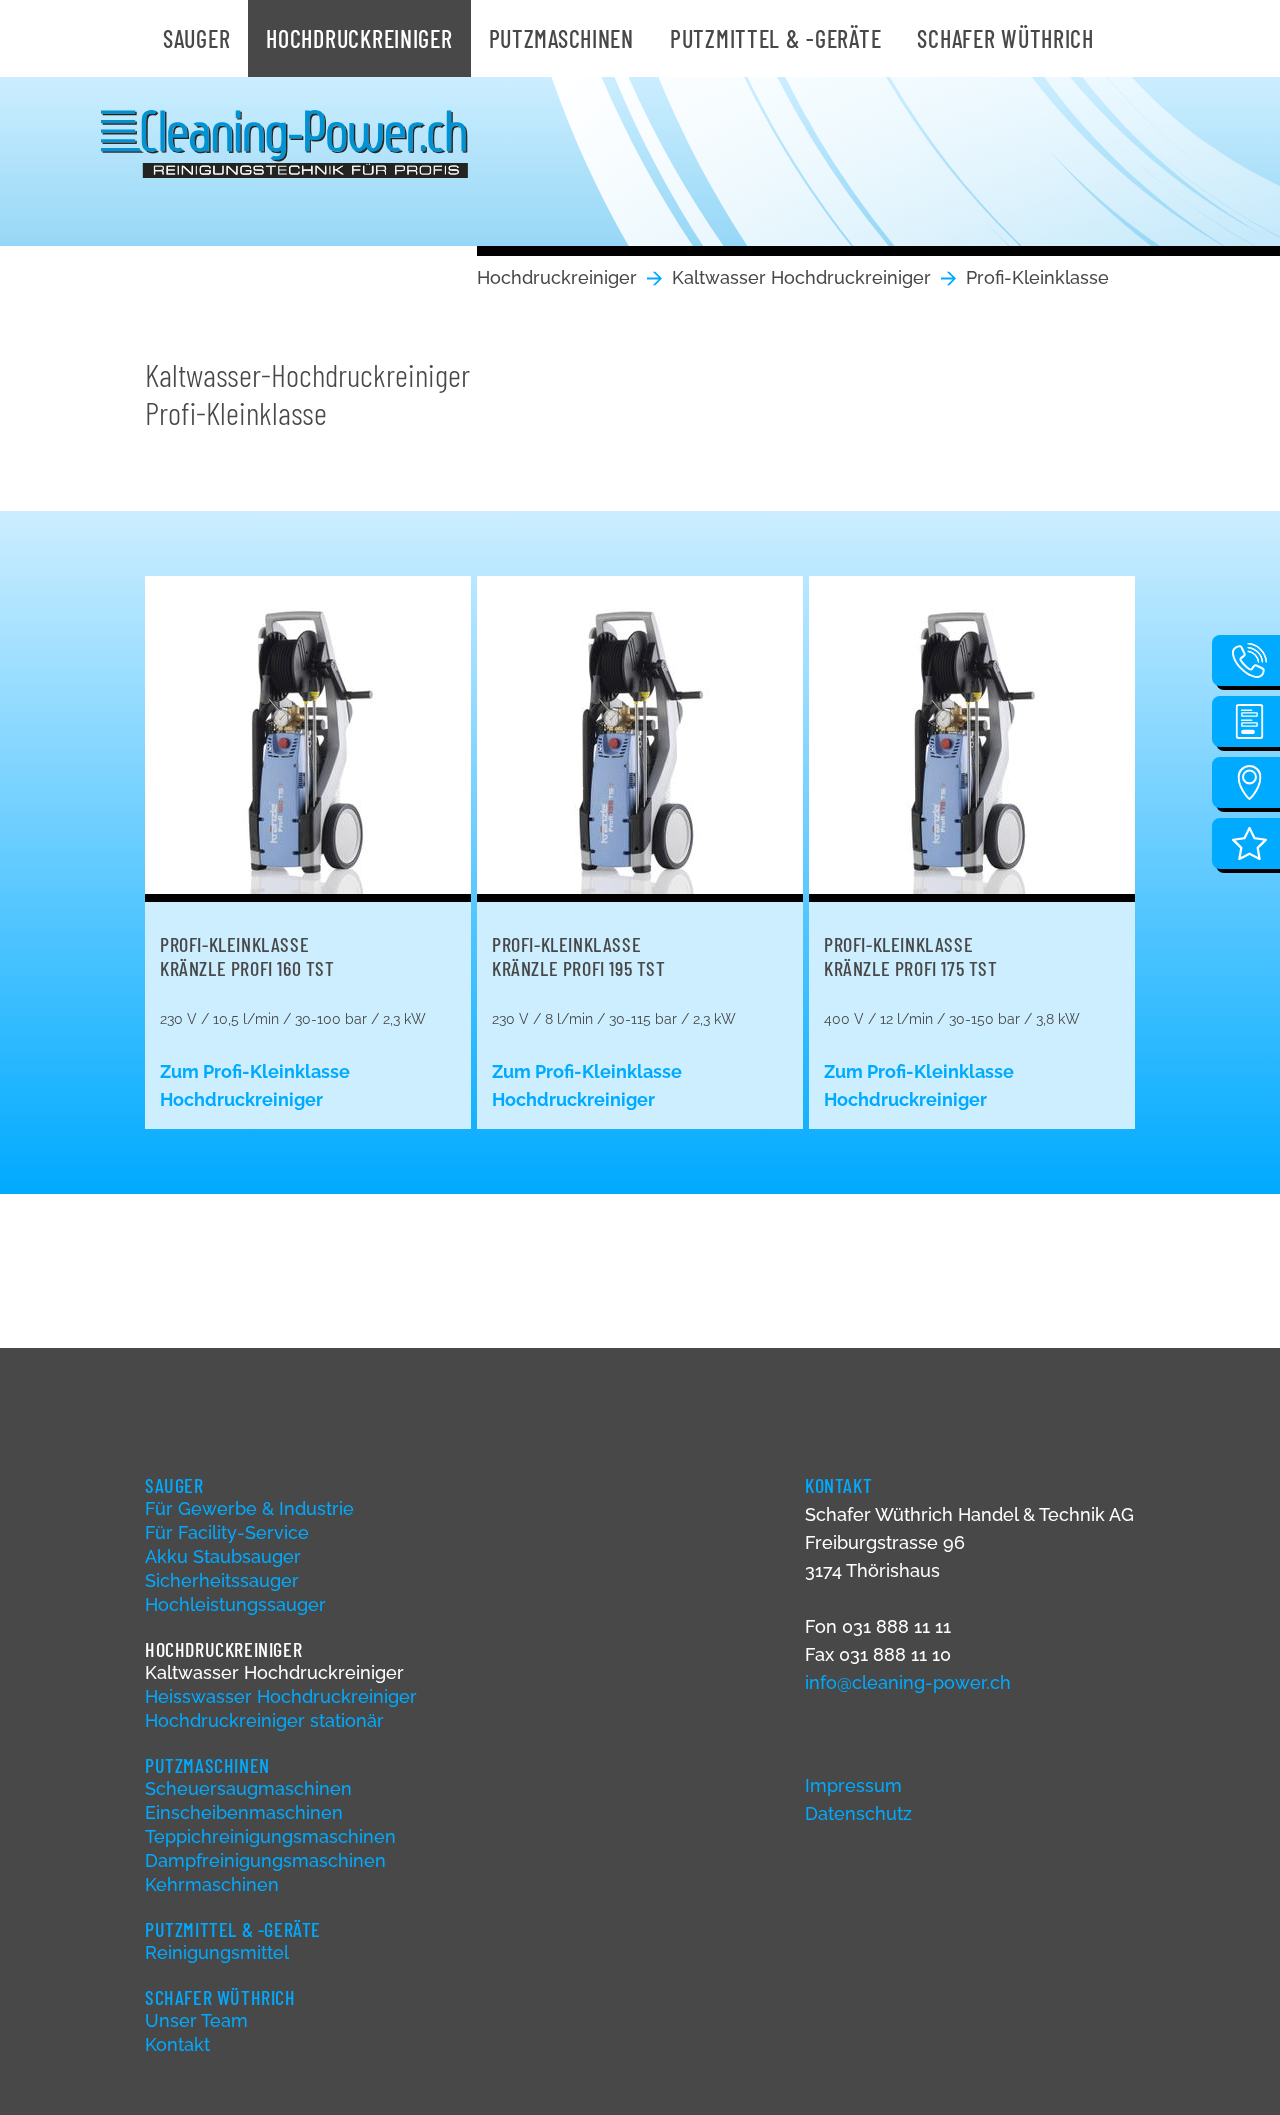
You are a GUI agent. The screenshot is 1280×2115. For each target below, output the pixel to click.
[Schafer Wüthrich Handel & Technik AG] (284, 144)
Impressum (853, 1785)
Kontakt (177, 2044)
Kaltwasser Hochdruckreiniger (801, 277)
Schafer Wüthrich (1005, 38)
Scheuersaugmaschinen (248, 1788)
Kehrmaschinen (212, 1884)
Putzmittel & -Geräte (775, 38)
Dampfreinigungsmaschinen (265, 1860)
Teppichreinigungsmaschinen (270, 1836)
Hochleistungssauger (235, 1604)
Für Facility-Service (227, 1532)
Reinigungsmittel (217, 1952)
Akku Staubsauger (223, 1556)
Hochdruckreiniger (359, 38)
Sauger (196, 38)
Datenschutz (858, 1813)
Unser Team (196, 2020)
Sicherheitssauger (222, 1580)
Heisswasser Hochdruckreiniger (281, 1696)
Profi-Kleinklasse (1037, 277)
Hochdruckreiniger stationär (264, 1720)
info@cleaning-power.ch (908, 1682)
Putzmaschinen (561, 38)
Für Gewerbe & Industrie (249, 1508)
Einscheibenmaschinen (244, 1812)
